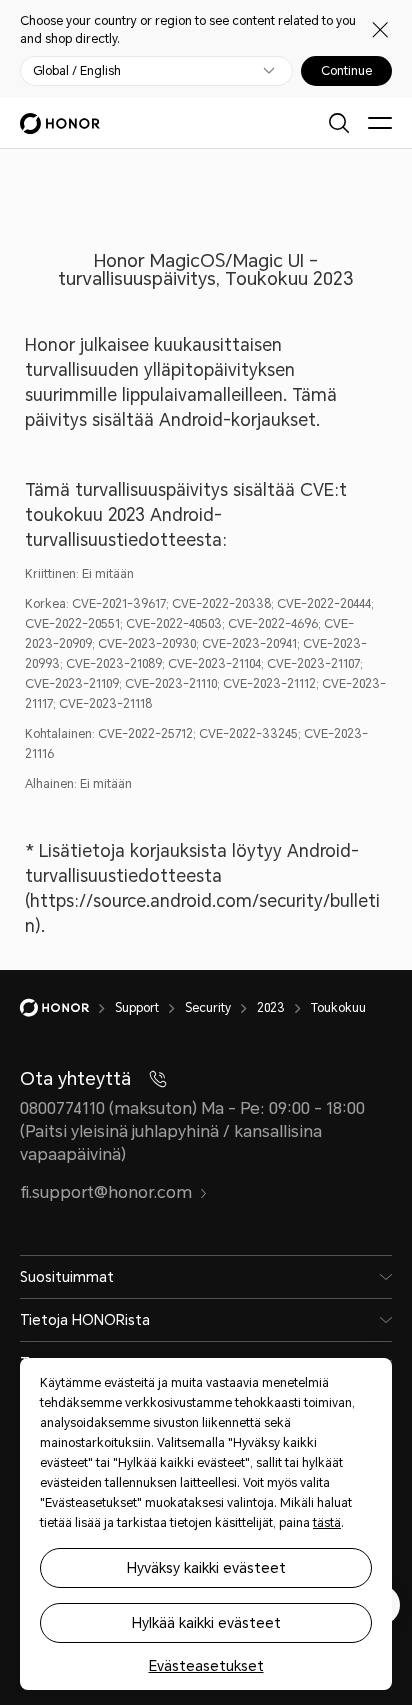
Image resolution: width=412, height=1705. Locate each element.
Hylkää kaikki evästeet (206, 1623)
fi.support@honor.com (106, 1192)
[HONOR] (67, 1008)
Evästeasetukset (206, 1666)
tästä (327, 1523)
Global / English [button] (77, 71)
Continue (346, 71)
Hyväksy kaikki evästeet (206, 1568)
